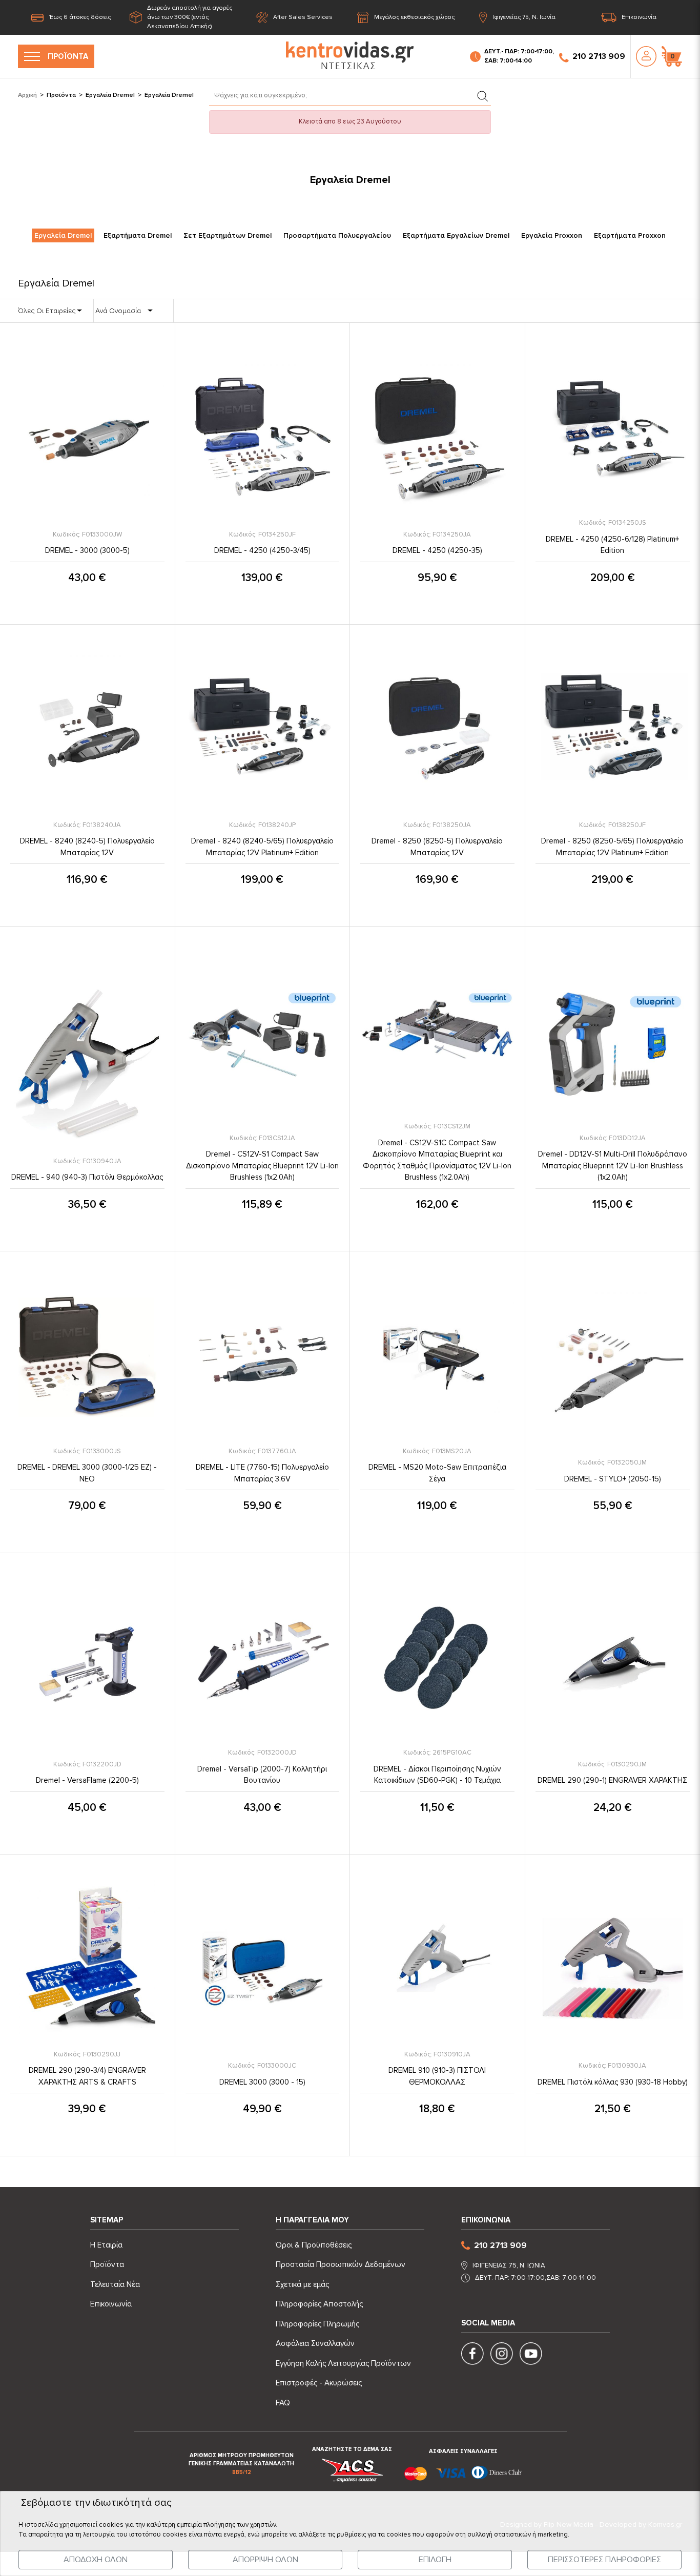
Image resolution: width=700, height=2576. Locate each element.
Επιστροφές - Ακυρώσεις (319, 2383)
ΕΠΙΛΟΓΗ (435, 2560)
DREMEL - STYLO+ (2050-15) (613, 1479)
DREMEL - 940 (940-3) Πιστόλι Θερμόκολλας (87, 1177)
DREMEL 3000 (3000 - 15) (262, 2082)
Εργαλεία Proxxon (552, 235)
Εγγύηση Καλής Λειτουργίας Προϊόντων (343, 2363)
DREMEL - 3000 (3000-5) (87, 550)
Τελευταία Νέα (115, 2284)
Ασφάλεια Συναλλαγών (315, 2343)
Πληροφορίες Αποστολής (319, 2304)
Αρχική (27, 95)
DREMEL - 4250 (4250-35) (437, 550)
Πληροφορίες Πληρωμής (317, 2324)
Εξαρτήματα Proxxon (630, 235)
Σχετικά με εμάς (302, 2284)
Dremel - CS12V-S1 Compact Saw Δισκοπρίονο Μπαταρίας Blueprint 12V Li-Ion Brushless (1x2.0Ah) (262, 1166)
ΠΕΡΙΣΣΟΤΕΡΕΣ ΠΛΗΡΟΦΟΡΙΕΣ (604, 2560)
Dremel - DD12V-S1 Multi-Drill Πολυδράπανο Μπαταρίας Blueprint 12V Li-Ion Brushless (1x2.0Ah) (613, 1166)
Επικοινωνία (639, 17)
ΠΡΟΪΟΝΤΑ (68, 56)
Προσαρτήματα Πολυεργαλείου (337, 235)
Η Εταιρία (106, 2245)
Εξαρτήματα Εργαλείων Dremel (456, 235)
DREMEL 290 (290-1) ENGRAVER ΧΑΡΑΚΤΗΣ (612, 1780)
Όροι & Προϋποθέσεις (314, 2245)
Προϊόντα (61, 95)
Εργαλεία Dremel (110, 95)
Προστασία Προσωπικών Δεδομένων (341, 2264)
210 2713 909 (599, 56)
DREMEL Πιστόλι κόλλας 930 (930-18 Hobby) (613, 2082)
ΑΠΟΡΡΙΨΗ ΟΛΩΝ (265, 2560)
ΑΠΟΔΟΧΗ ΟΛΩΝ (96, 2560)
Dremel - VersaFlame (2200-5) (87, 1780)
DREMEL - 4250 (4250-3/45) (262, 550)
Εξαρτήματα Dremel (138, 235)
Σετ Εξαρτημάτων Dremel (228, 235)
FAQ (283, 2403)
